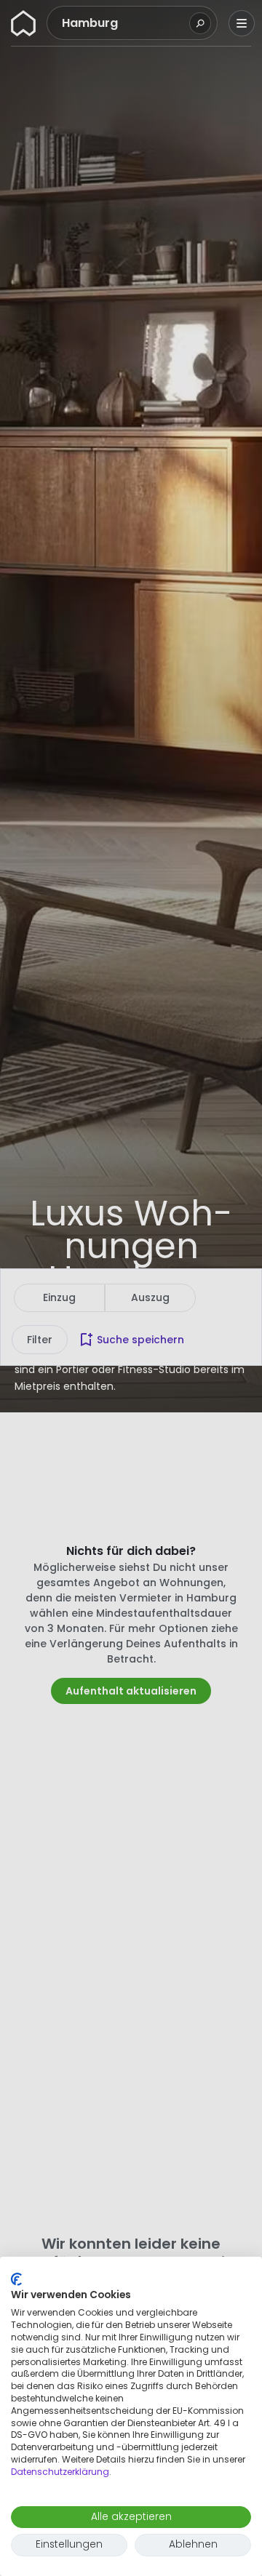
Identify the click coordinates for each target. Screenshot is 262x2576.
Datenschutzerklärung (60, 2472)
